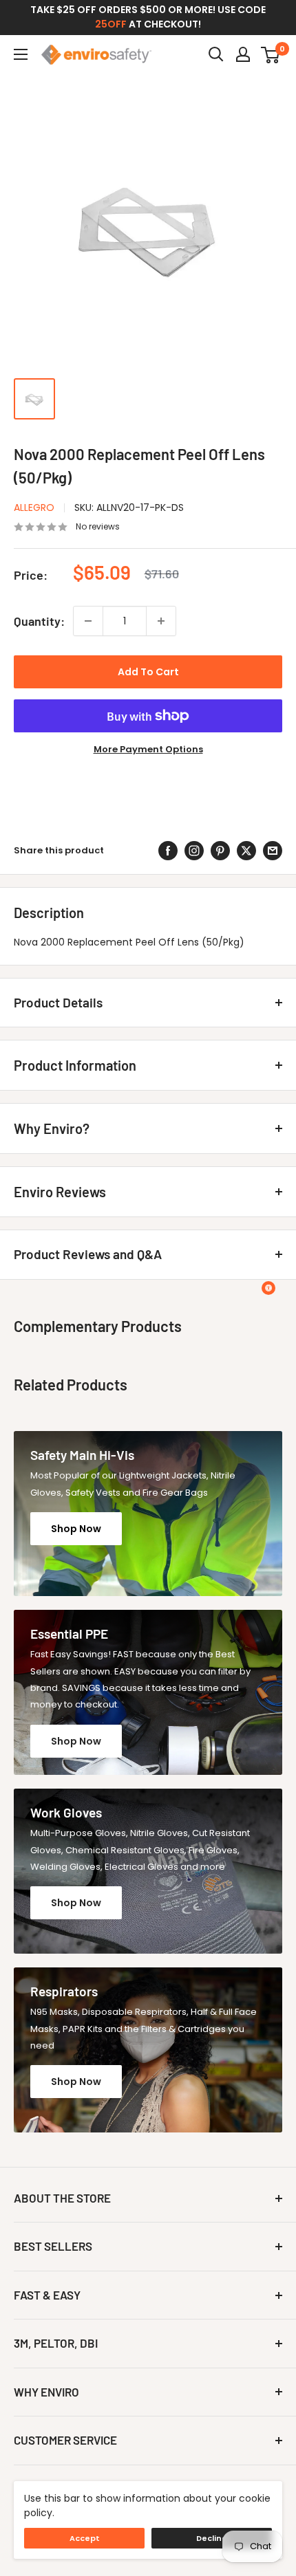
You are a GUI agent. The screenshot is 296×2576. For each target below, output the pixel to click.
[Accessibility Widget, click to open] (268, 1288)
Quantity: (39, 621)
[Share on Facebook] (168, 851)
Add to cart (148, 672)
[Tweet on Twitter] (246, 851)
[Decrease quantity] (88, 621)
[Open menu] (21, 54)
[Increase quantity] (161, 621)
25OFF (111, 24)
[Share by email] (273, 851)
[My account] (243, 54)
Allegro (34, 507)
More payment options (148, 749)
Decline (212, 2538)
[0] (271, 54)
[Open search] (216, 54)
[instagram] (194, 851)
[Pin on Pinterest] (220, 851)
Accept (85, 2538)
